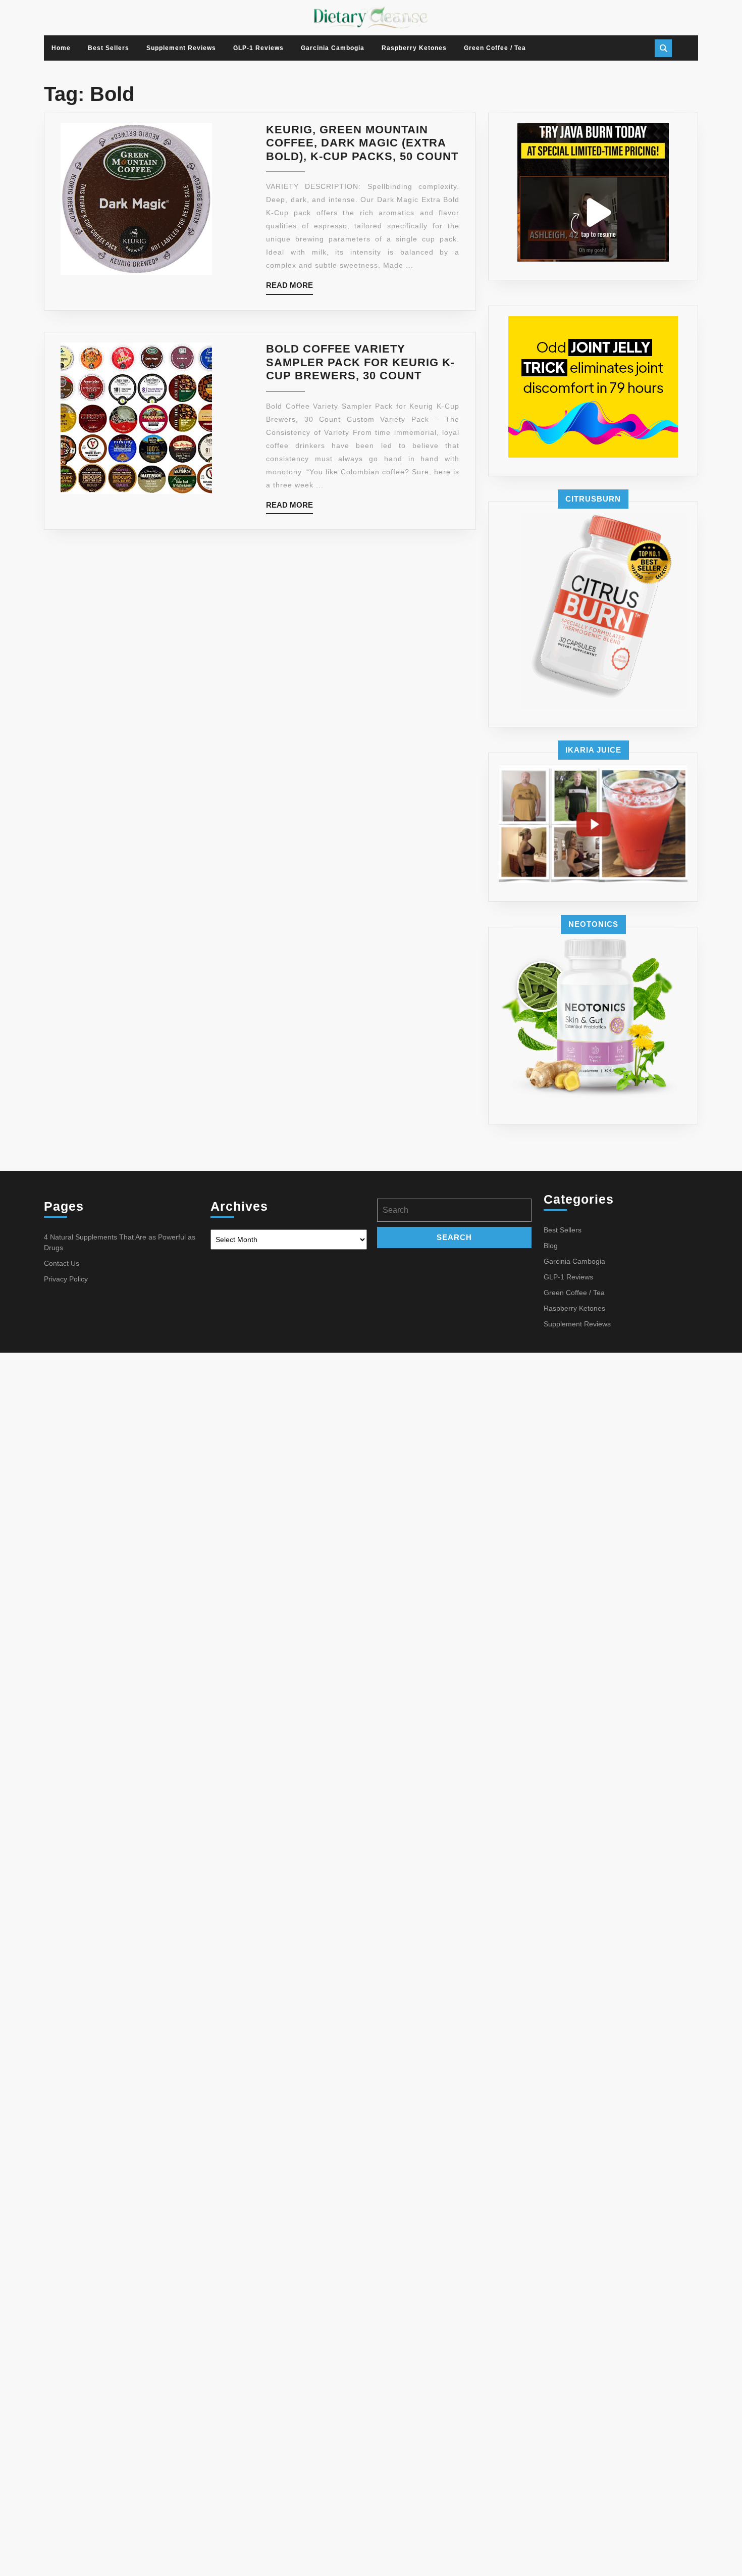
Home (61, 48)
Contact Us (62, 1263)
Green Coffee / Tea (495, 48)
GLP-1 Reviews (258, 48)
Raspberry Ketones (414, 48)
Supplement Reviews (181, 48)
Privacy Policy (66, 1279)
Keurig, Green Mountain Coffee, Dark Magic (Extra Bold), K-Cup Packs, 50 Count (362, 143)
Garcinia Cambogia (333, 48)
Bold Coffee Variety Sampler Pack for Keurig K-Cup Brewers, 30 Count (360, 362)
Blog (551, 1246)
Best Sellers (109, 48)
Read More (289, 288)
